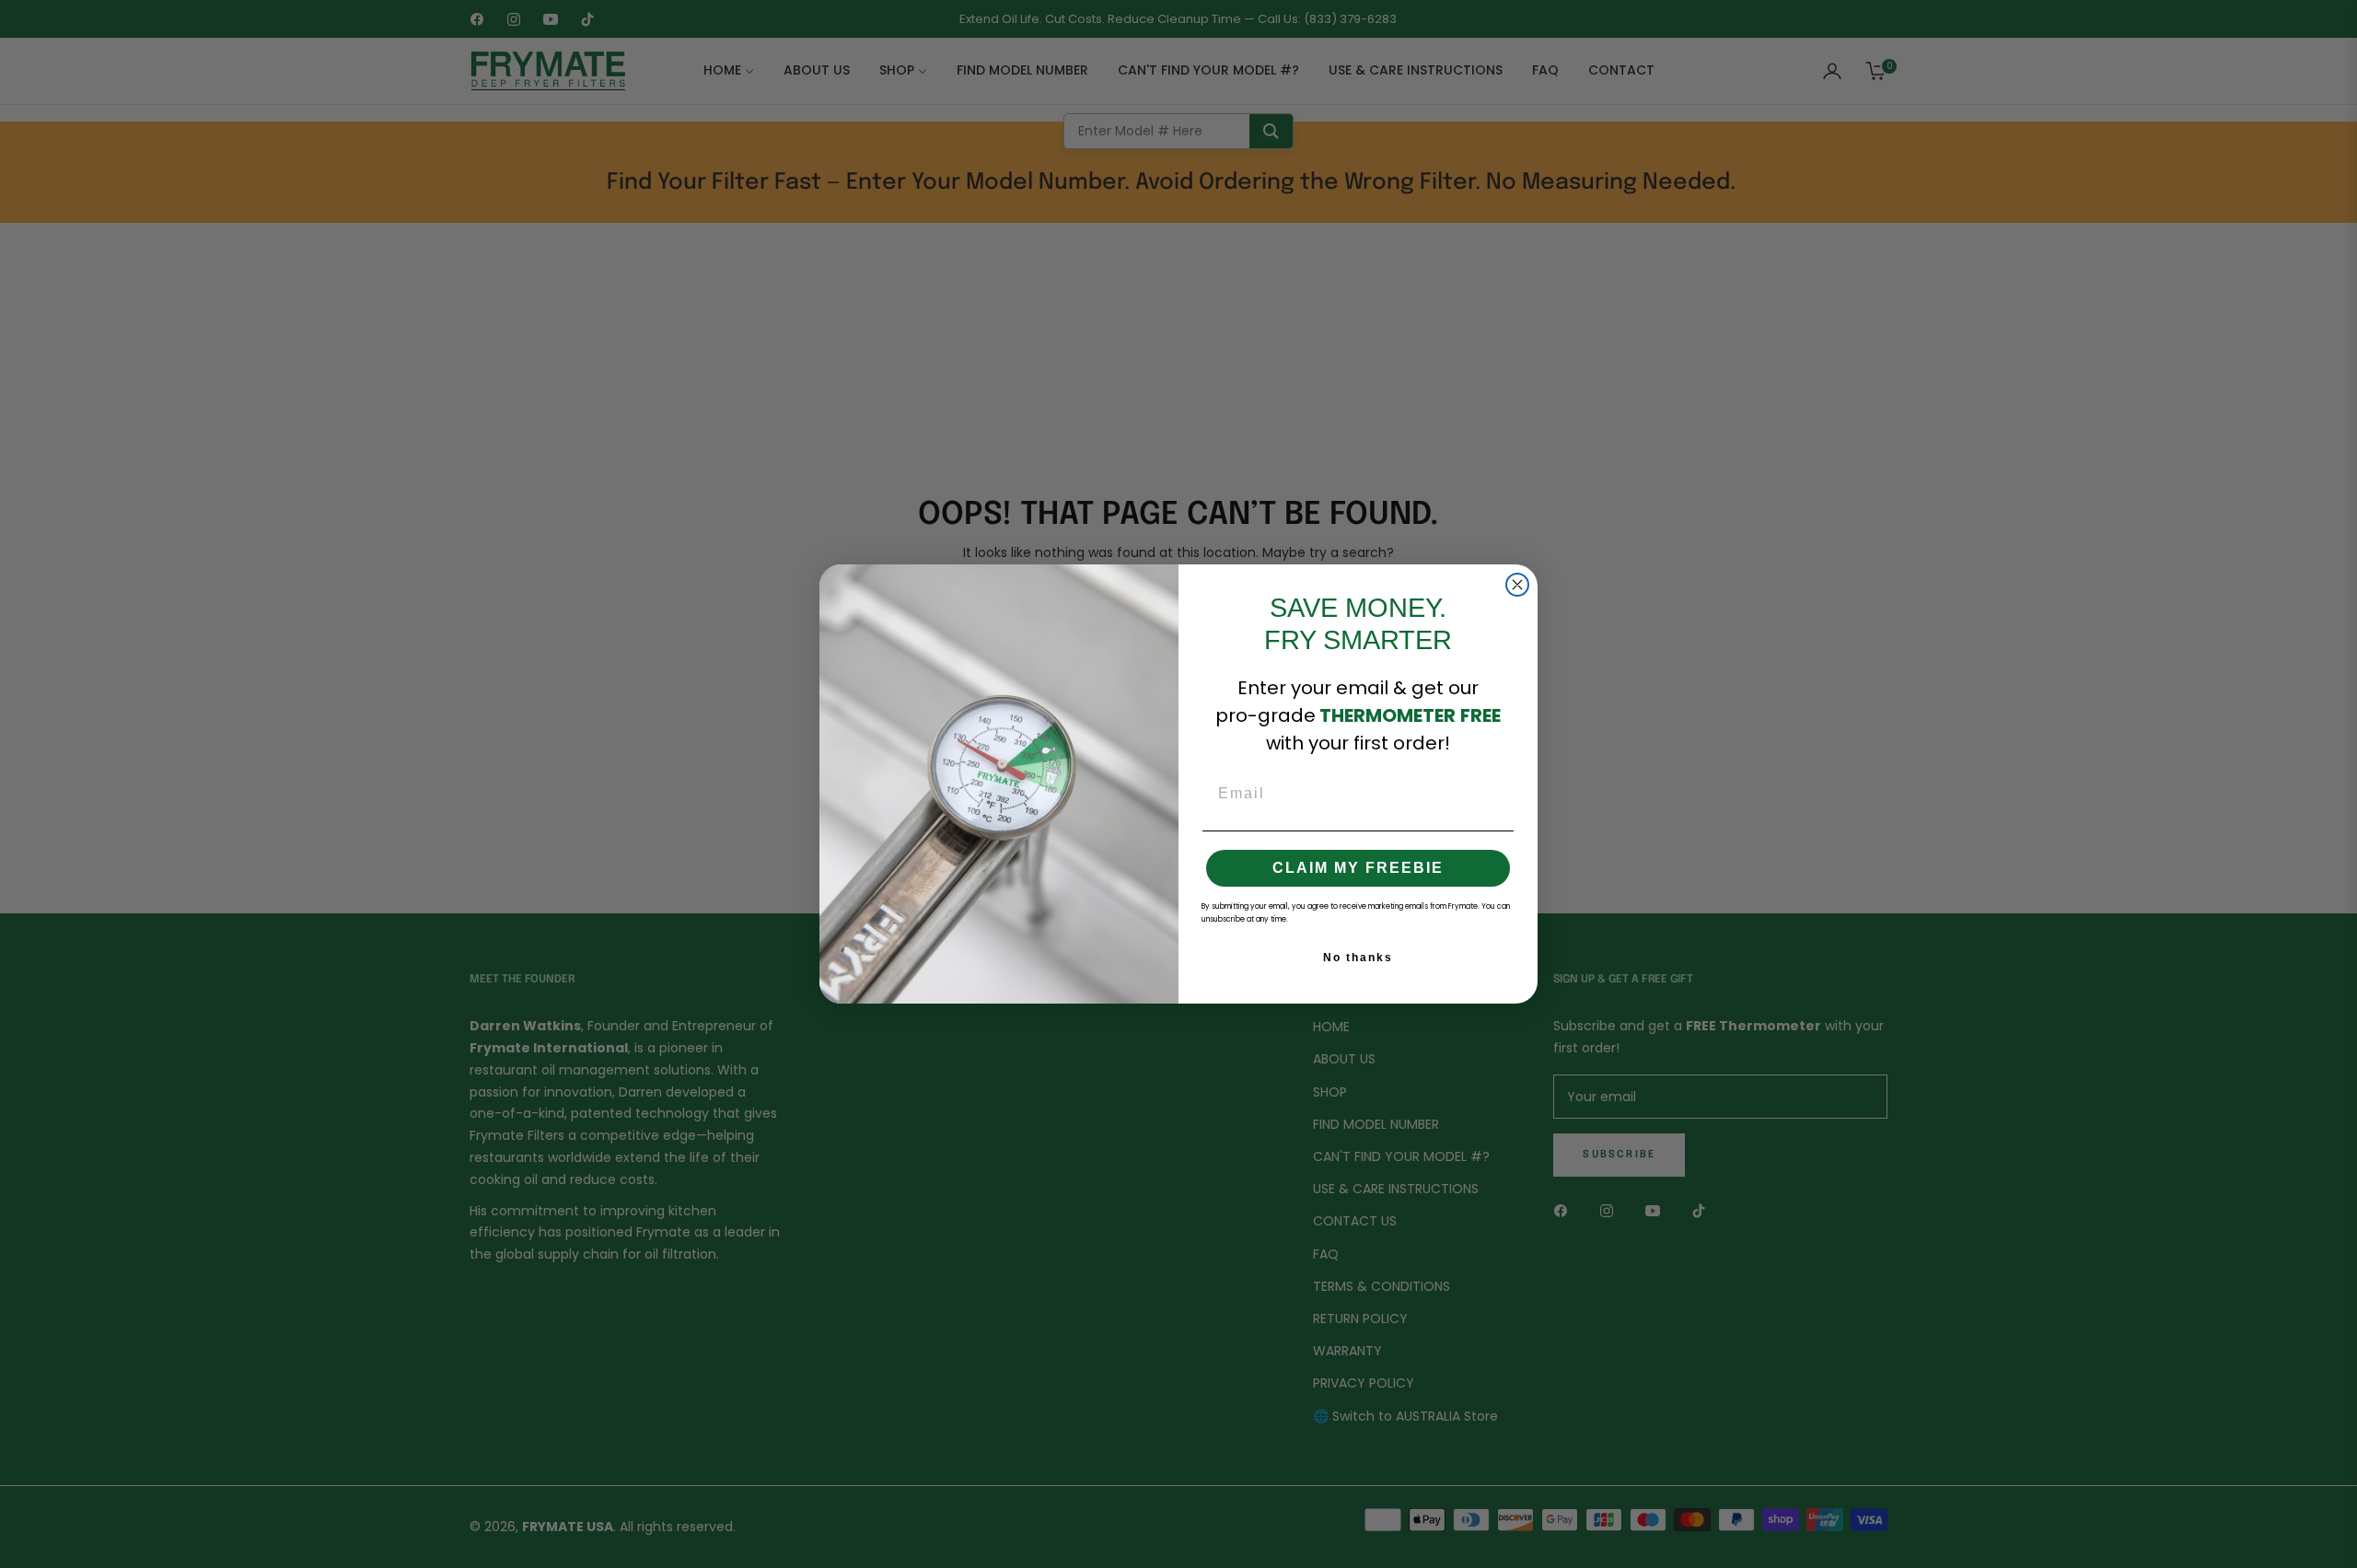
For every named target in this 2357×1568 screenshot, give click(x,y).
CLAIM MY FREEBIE (1358, 868)
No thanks (1358, 958)
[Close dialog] (1517, 585)
